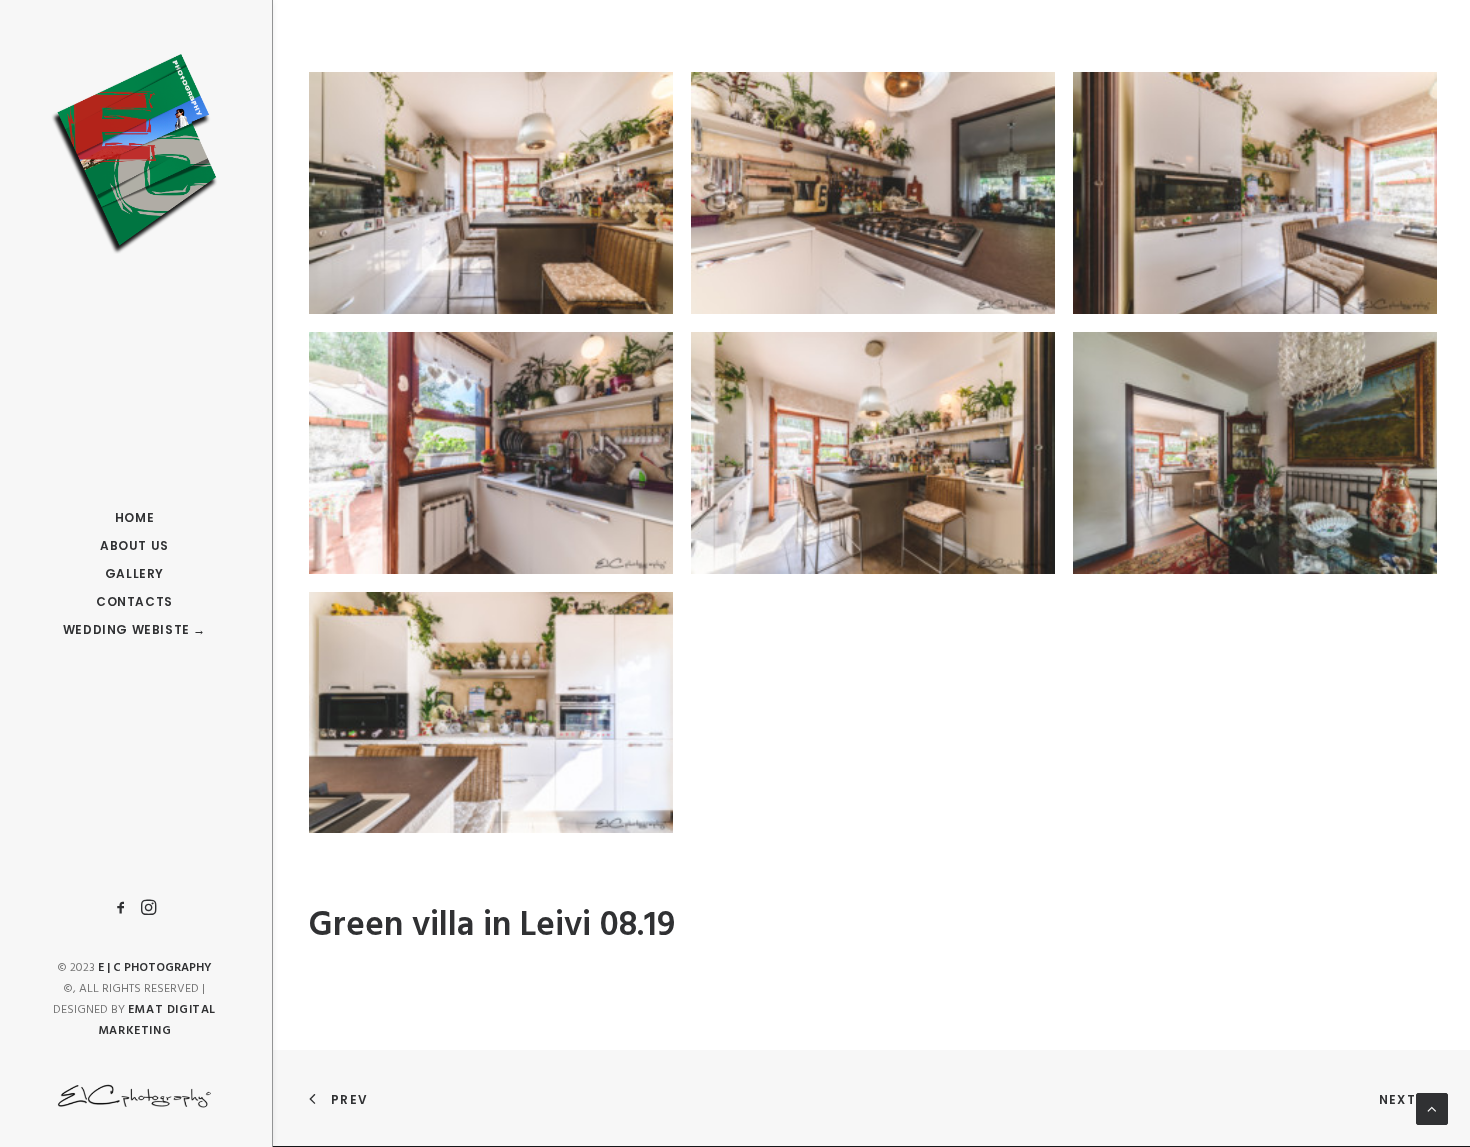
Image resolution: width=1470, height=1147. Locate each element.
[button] (124, 908)
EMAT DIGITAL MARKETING (157, 1020)
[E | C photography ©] (134, 154)
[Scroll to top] (1432, 1109)
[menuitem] (124, 908)
